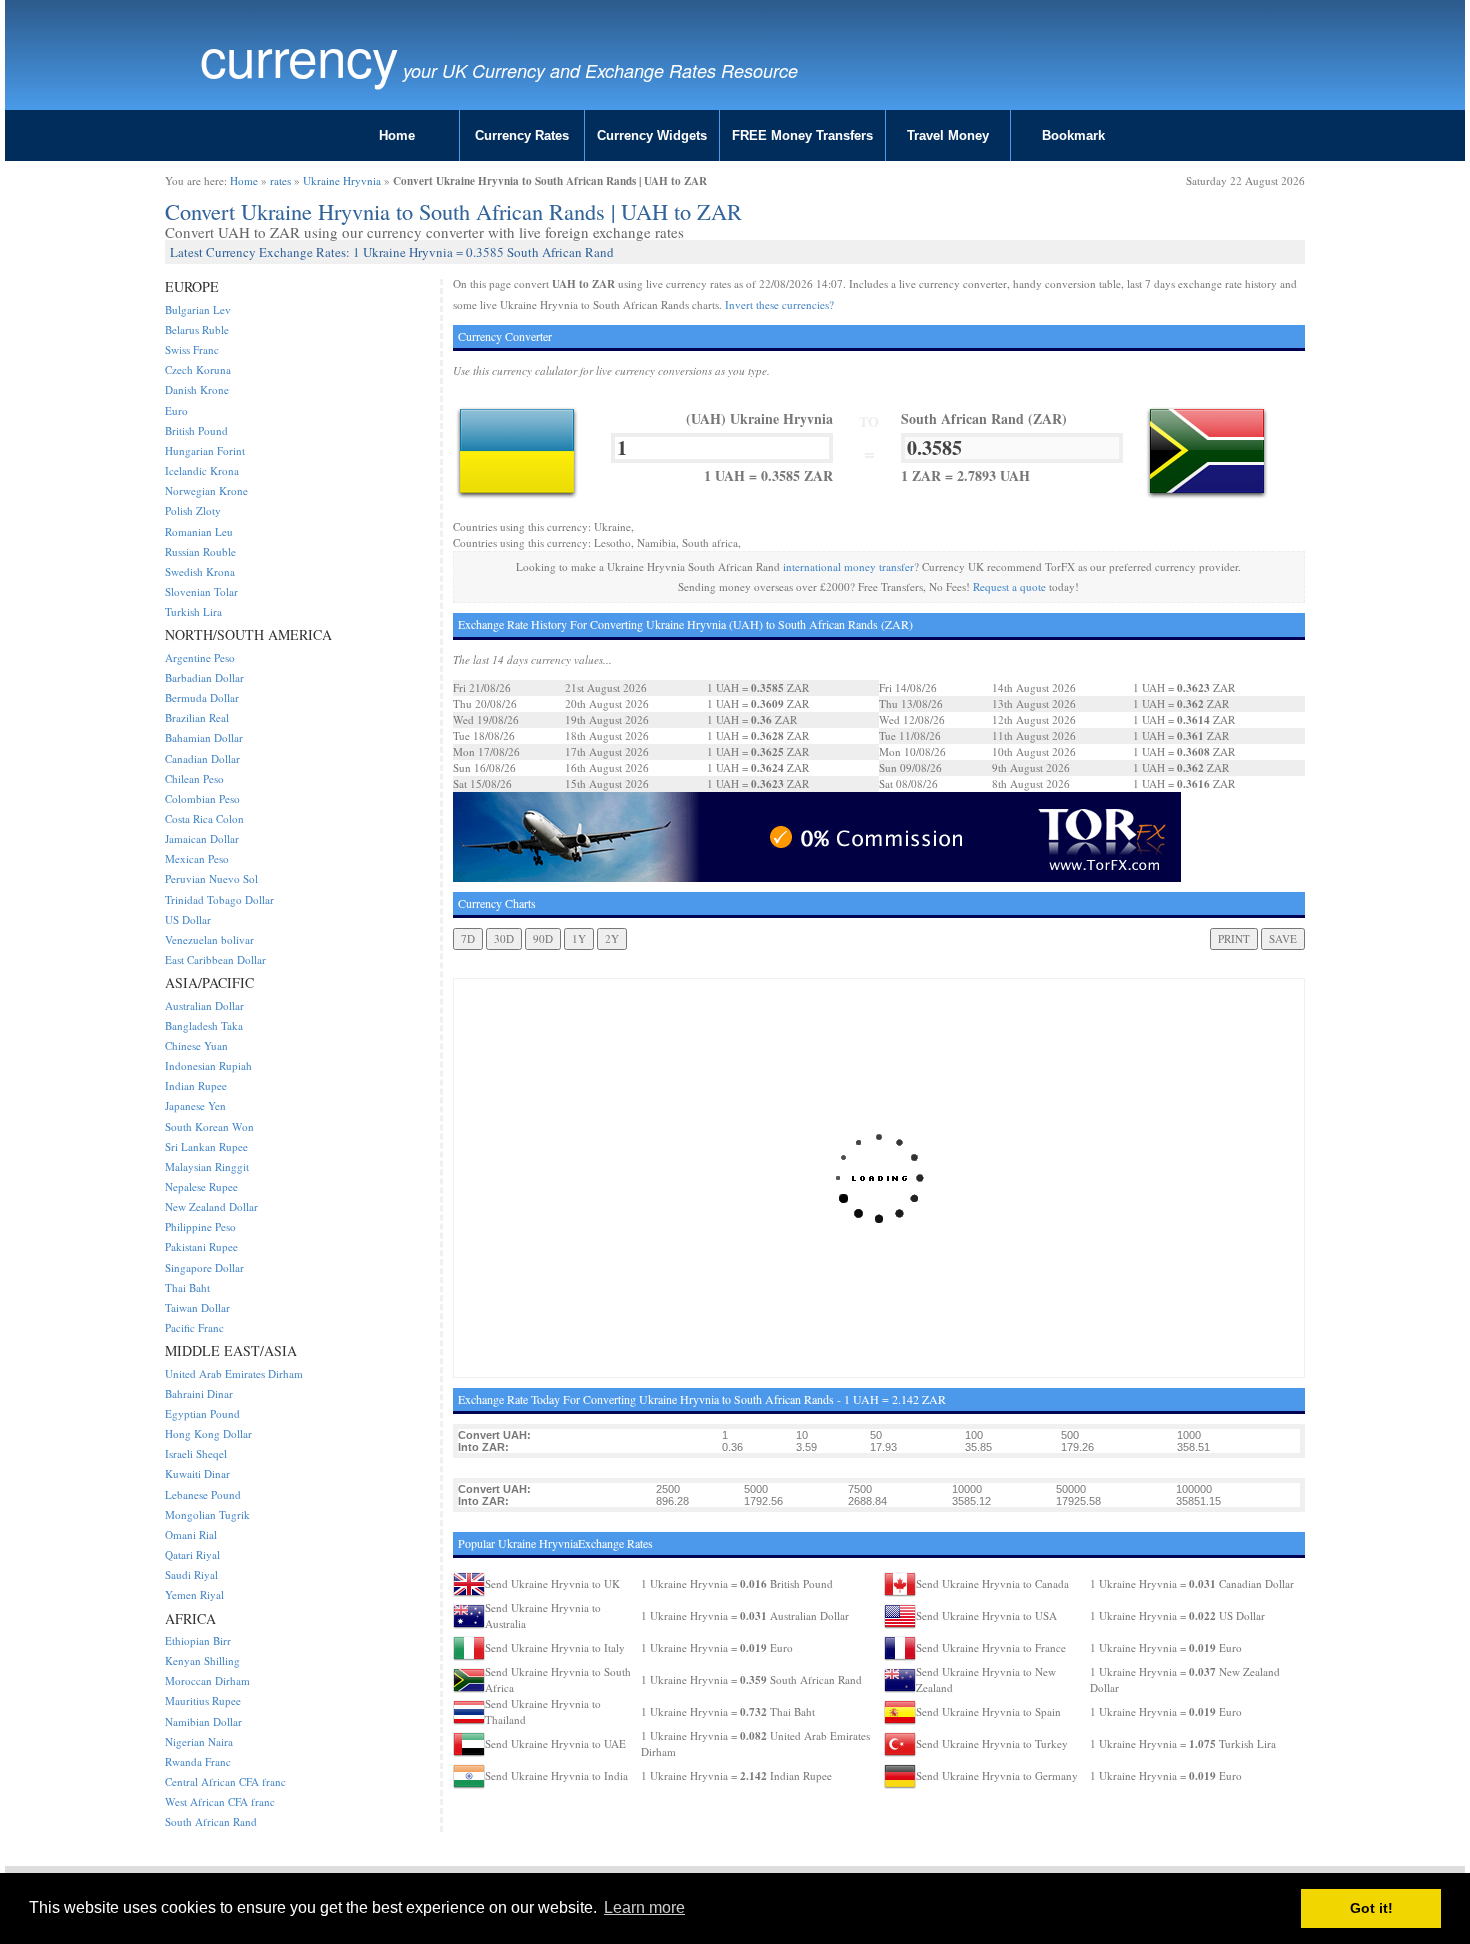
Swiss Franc (192, 349)
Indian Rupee (196, 1085)
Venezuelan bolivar (209, 939)
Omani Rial (191, 1534)
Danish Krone (197, 389)
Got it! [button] (1371, 1908)
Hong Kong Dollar (208, 1433)
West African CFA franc (220, 1801)
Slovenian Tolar (201, 591)
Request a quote (1009, 586)
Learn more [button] (644, 1907)
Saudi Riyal (191, 1574)
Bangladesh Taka (204, 1025)
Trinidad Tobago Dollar (219, 899)
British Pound (196, 430)
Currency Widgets (652, 135)
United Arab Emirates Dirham (234, 1373)
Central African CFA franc (225, 1781)
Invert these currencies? (779, 304)
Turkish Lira (193, 611)
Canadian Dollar (202, 758)
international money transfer (848, 566)
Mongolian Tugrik (207, 1514)
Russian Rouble (200, 551)
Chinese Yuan (196, 1045)
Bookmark (1073, 135)
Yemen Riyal (194, 1594)
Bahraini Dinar (199, 1393)
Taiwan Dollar (197, 1307)
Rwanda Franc (198, 1761)
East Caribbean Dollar (215, 959)
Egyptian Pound (202, 1413)
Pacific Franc (194, 1327)
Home (397, 135)
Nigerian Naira (199, 1741)
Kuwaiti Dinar (197, 1473)
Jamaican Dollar (202, 838)
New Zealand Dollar (211, 1206)
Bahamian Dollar (204, 737)
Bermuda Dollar (202, 697)
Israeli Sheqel (196, 1453)
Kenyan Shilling (202, 1660)
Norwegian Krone (206, 490)
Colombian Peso (202, 798)
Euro (176, 410)
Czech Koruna (198, 369)
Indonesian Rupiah (208, 1065)
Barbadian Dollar (204, 677)
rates (280, 180)
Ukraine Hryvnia (342, 180)
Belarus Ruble (197, 329)
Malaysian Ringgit (207, 1166)
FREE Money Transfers (802, 135)
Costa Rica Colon (204, 818)
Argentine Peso (200, 657)
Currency (299, 55)
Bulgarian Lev (198, 309)
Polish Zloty (193, 510)
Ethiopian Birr (198, 1640)
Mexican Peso (197, 858)
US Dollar (188, 919)
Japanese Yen (195, 1105)
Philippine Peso (200, 1226)
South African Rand (211, 1821)
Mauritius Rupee (203, 1700)
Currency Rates (522, 135)
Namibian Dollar (203, 1721)
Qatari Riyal (192, 1554)
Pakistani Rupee (201, 1246)
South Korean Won (209, 1126)
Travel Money (948, 135)
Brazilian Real (197, 717)
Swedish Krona (200, 571)
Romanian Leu (199, 531)
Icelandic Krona (202, 470)
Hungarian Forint (205, 450)
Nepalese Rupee (201, 1186)
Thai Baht (187, 1287)
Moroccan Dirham (207, 1680)
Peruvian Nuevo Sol (211, 878)
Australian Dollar (204, 1005)
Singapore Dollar (204, 1267)
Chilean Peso (194, 778)
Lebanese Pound (203, 1494)
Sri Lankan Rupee (206, 1146)
